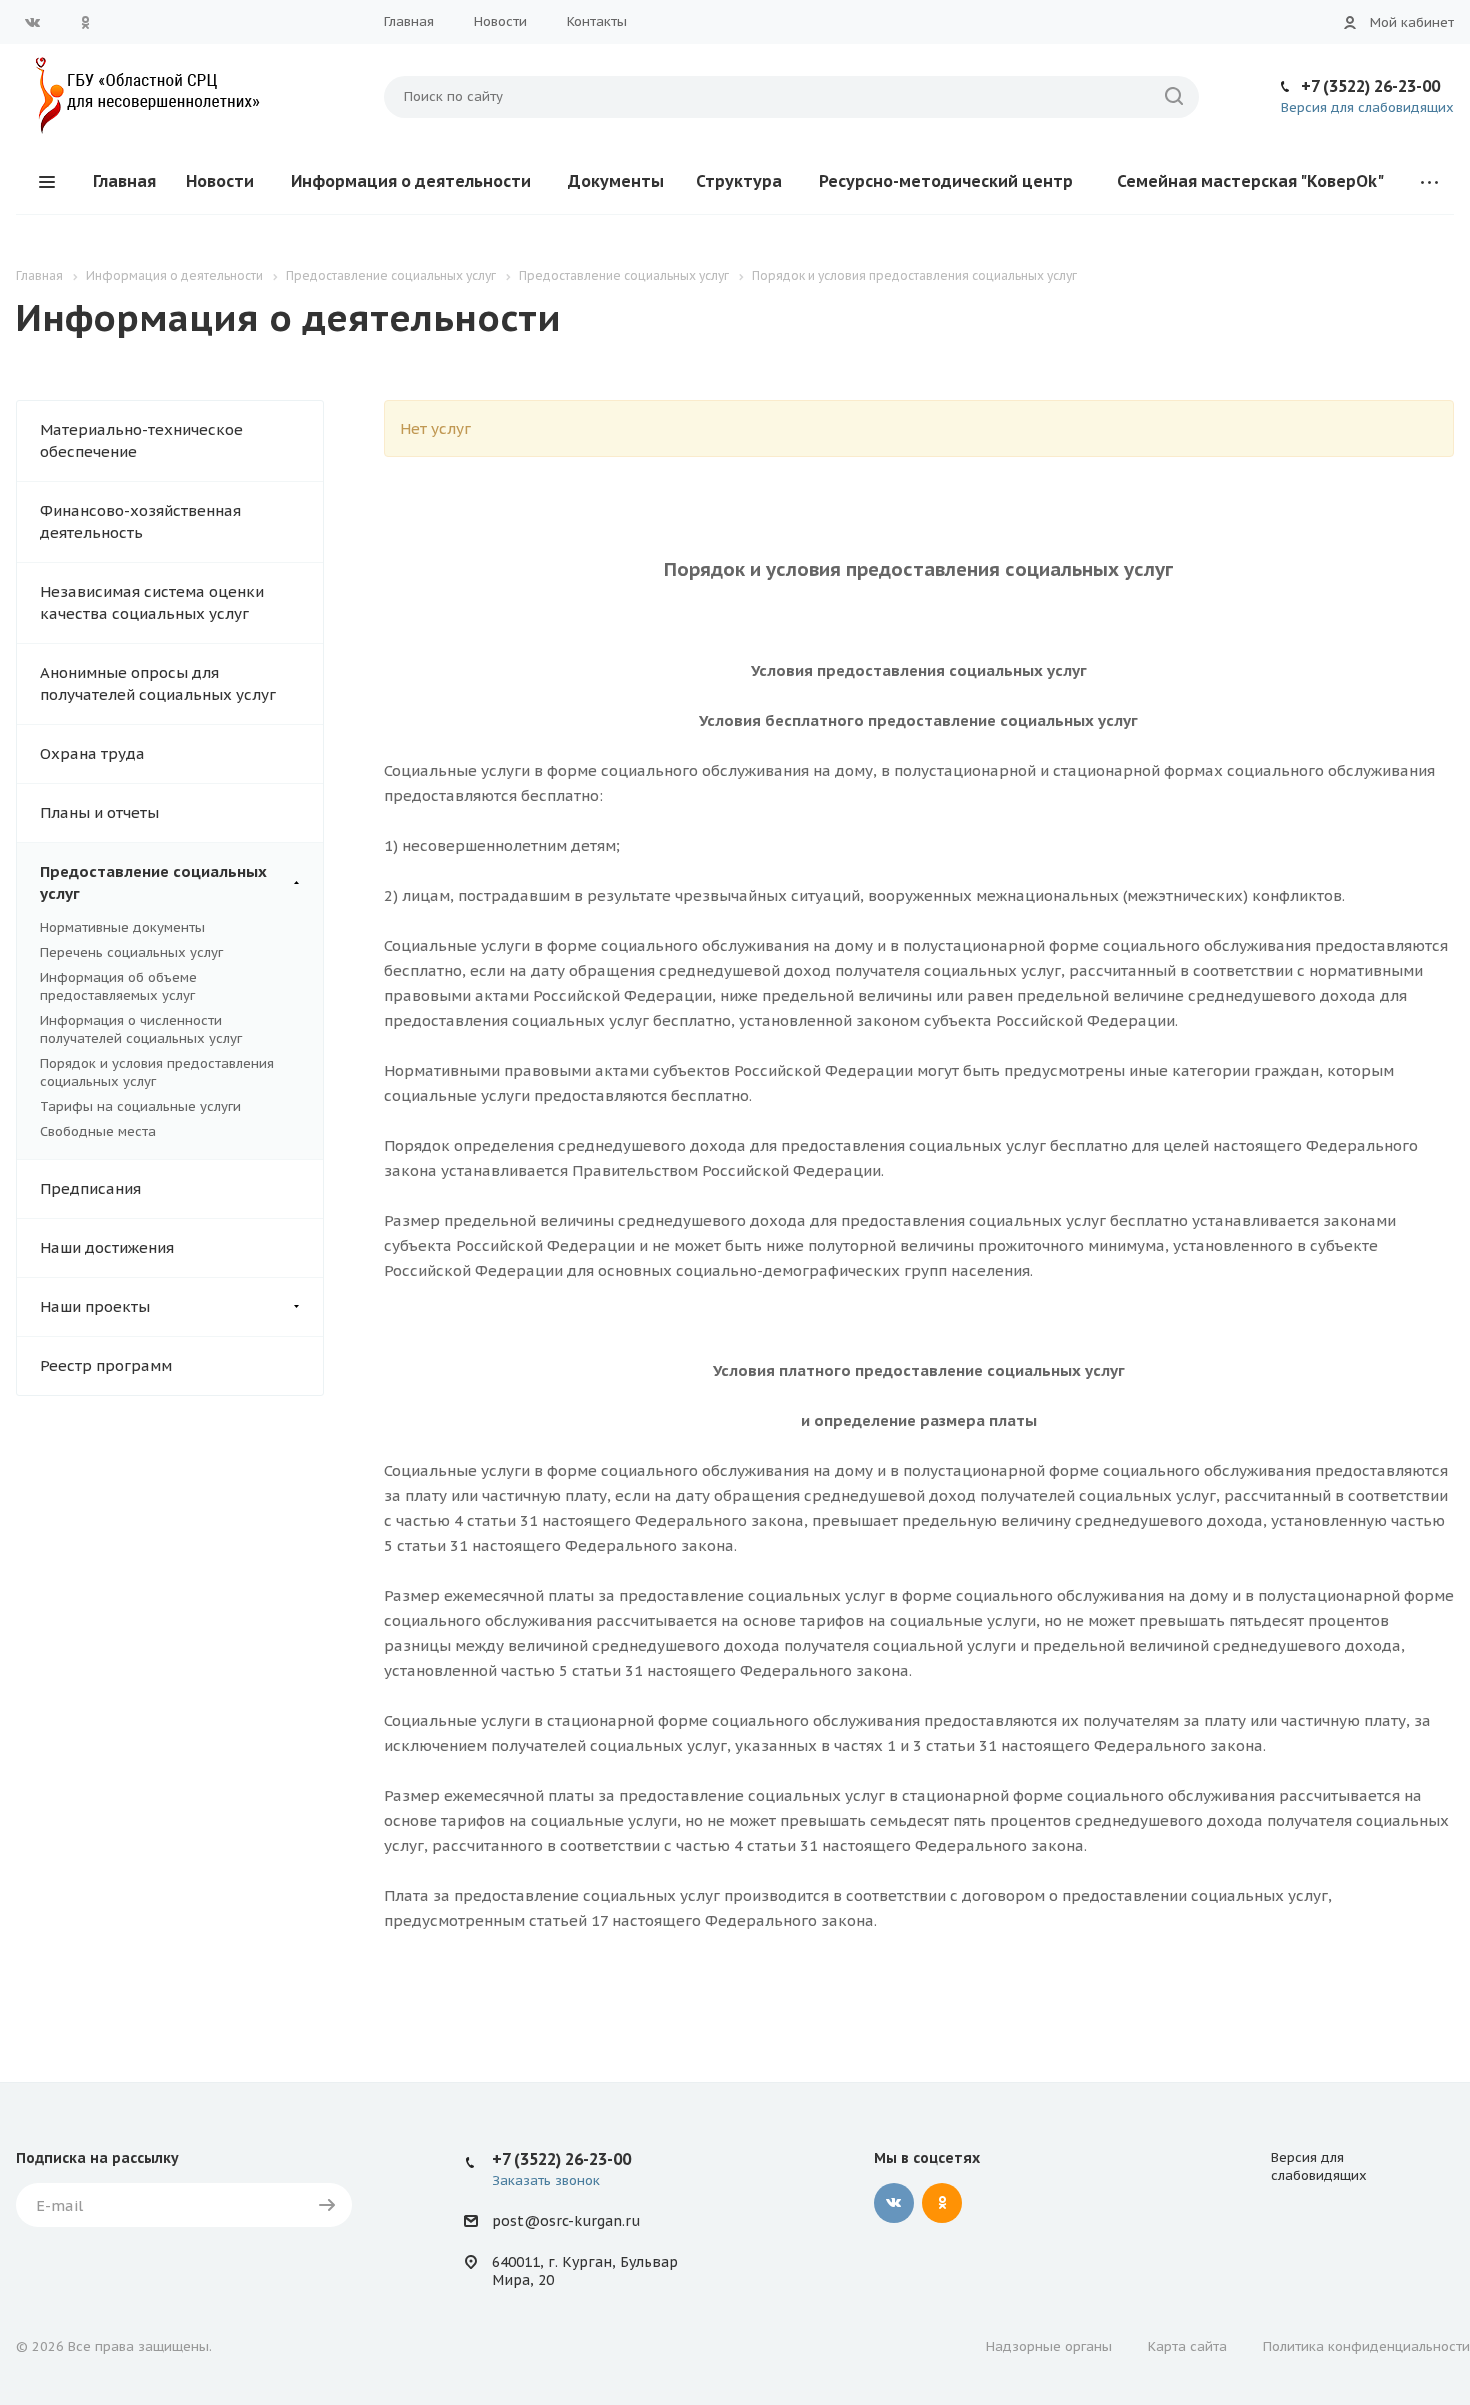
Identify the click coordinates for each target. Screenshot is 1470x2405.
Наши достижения (107, 1247)
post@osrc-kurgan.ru (566, 2221)
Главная (409, 21)
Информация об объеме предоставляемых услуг (118, 986)
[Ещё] (1429, 181)
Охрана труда (92, 753)
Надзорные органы (1049, 2346)
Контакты (597, 21)
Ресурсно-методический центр (946, 181)
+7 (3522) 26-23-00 (1370, 86)
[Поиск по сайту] (1174, 97)
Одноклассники (85, 22)
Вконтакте (33, 22)
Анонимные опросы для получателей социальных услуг (158, 683)
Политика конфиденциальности (1366, 2346)
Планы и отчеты (99, 812)
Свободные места (98, 1131)
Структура (739, 181)
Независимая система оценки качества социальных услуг (152, 602)
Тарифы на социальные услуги (140, 1106)
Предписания (90, 1188)
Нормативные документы (122, 927)
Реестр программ (106, 1365)
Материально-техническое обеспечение (141, 440)
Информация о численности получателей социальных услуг (141, 1029)
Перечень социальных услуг (131, 952)
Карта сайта (1187, 2346)
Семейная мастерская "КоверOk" (1250, 181)
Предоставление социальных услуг (153, 882)
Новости (500, 21)
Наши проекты (95, 1306)
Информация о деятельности (411, 181)
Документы (616, 181)
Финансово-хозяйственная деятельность (140, 521)
